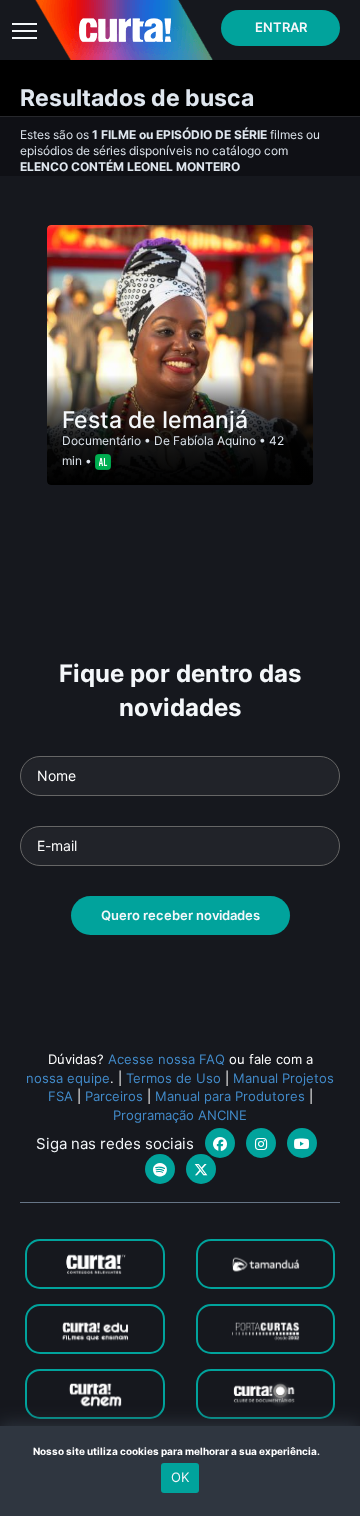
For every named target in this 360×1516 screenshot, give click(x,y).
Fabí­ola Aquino (214, 440)
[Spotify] (160, 1169)
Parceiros (114, 1096)
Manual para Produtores (230, 1096)
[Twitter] (201, 1169)
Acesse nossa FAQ (166, 1059)
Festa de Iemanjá (155, 420)
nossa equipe (68, 1078)
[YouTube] (302, 1143)
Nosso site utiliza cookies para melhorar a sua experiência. (180, 1451)
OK (180, 1477)
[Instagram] (261, 1143)
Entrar (281, 27)
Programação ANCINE (180, 1115)
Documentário (101, 440)
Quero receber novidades (180, 915)
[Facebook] (220, 1143)
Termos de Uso (173, 1078)
